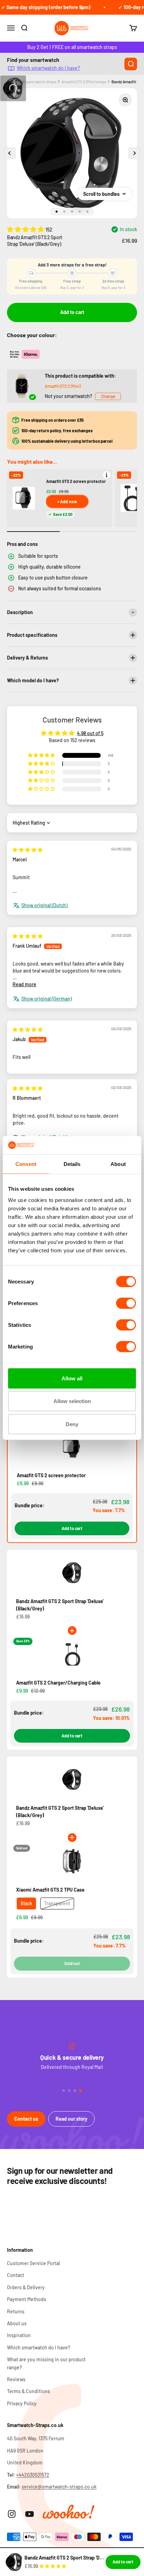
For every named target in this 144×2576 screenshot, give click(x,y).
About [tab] (118, 1164)
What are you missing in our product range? (46, 2363)
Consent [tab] (26, 1164)
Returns (16, 2311)
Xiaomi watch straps (39, 82)
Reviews (16, 2379)
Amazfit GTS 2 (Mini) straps (84, 82)
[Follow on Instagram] (12, 2514)
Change (108, 396)
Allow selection (72, 1401)
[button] (26, 229)
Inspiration (19, 2335)
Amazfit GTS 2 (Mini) (63, 386)
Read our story (71, 2119)
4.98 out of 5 (90, 733)
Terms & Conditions (28, 2391)
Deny (72, 1424)
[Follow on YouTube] (30, 2514)
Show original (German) (46, 999)
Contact (16, 2275)
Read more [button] (24, 984)
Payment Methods (27, 2299)
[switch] (126, 1303)
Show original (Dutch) (44, 905)
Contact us (26, 2119)
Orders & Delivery (26, 2287)
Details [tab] (72, 1164)
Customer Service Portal (33, 2263)
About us (17, 2323)
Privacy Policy (22, 2403)
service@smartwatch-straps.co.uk (59, 2487)
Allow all (72, 1378)
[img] (28, 850)
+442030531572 (33, 2475)
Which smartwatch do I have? (48, 68)
